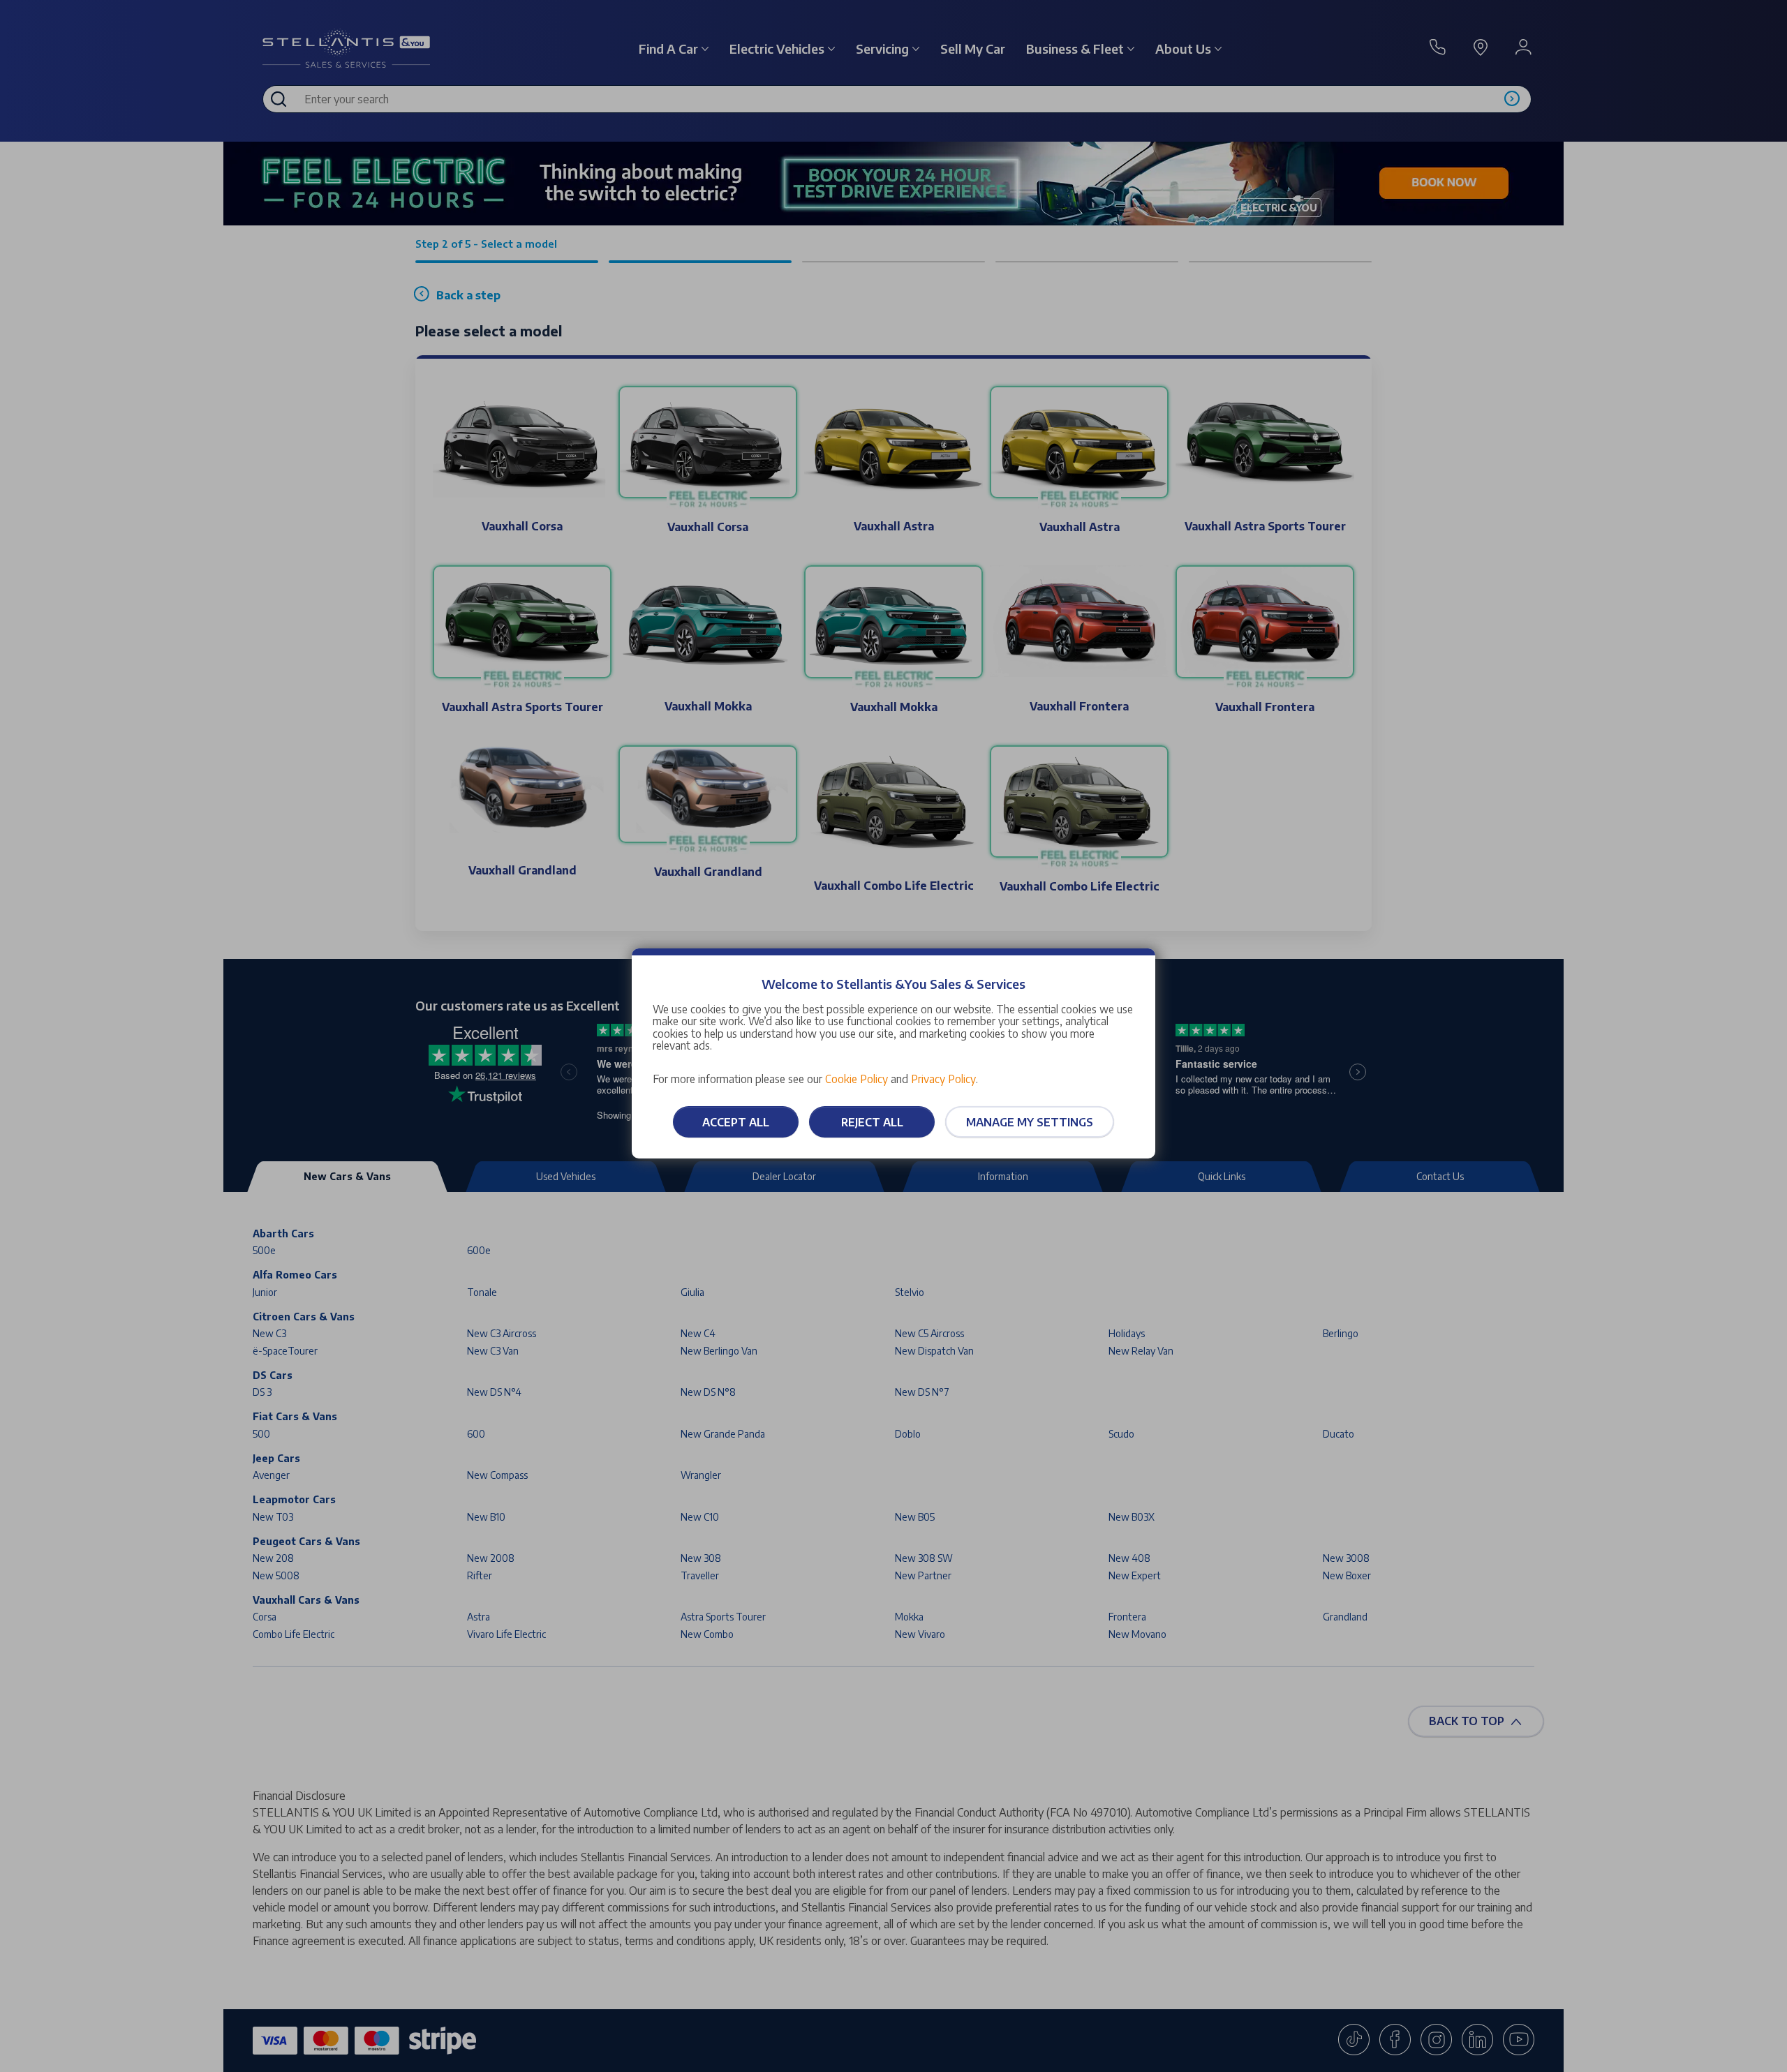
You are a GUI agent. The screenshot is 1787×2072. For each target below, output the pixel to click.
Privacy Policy (943, 1079)
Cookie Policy (857, 1079)
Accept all (736, 1122)
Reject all (872, 1122)
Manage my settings (1030, 1122)
